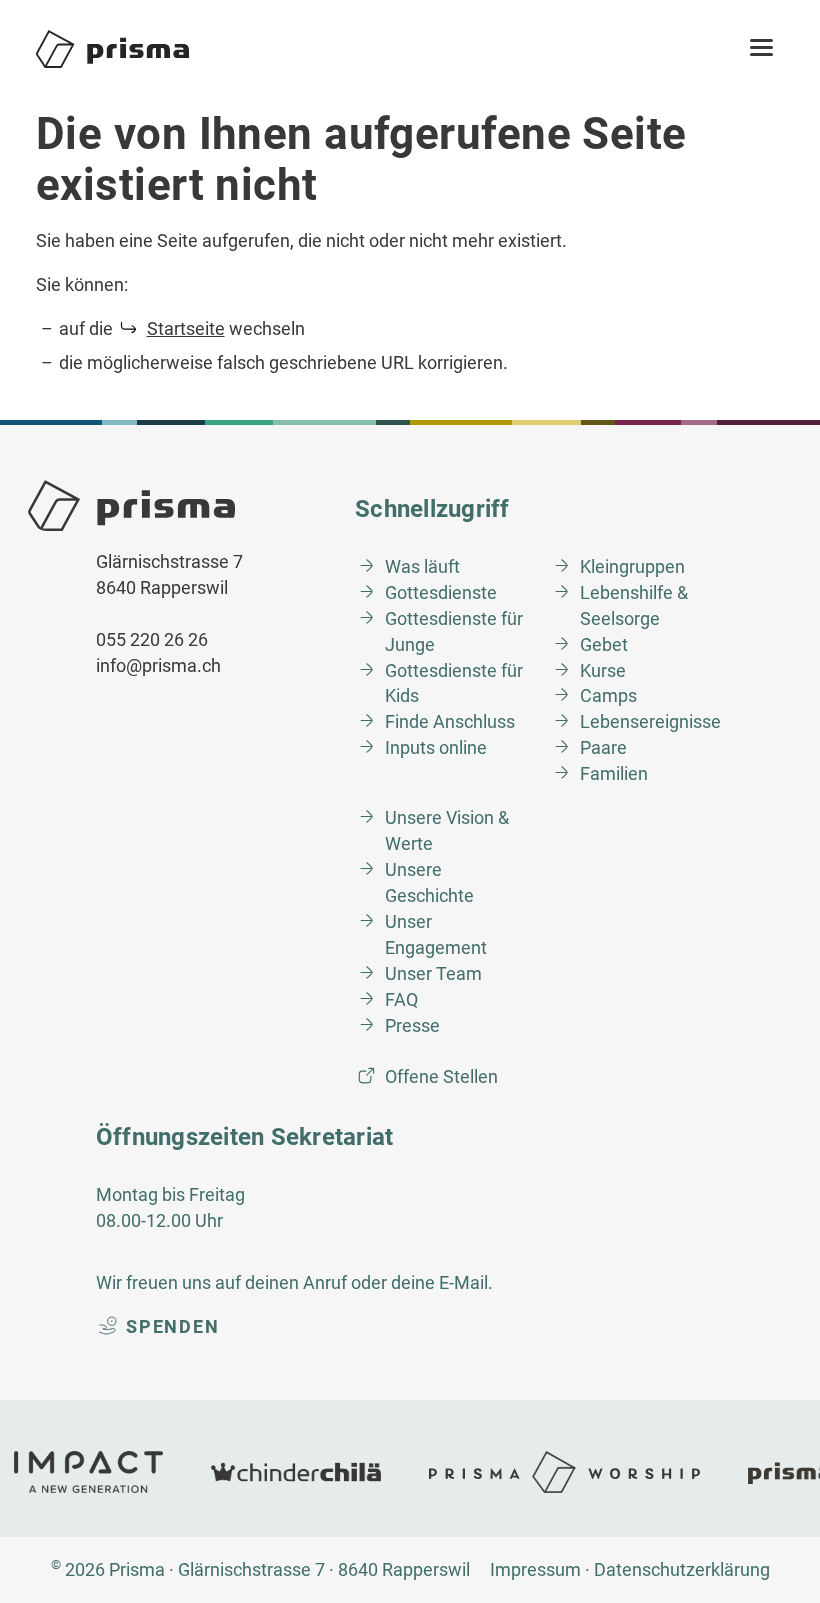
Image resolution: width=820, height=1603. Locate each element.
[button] (761, 49)
